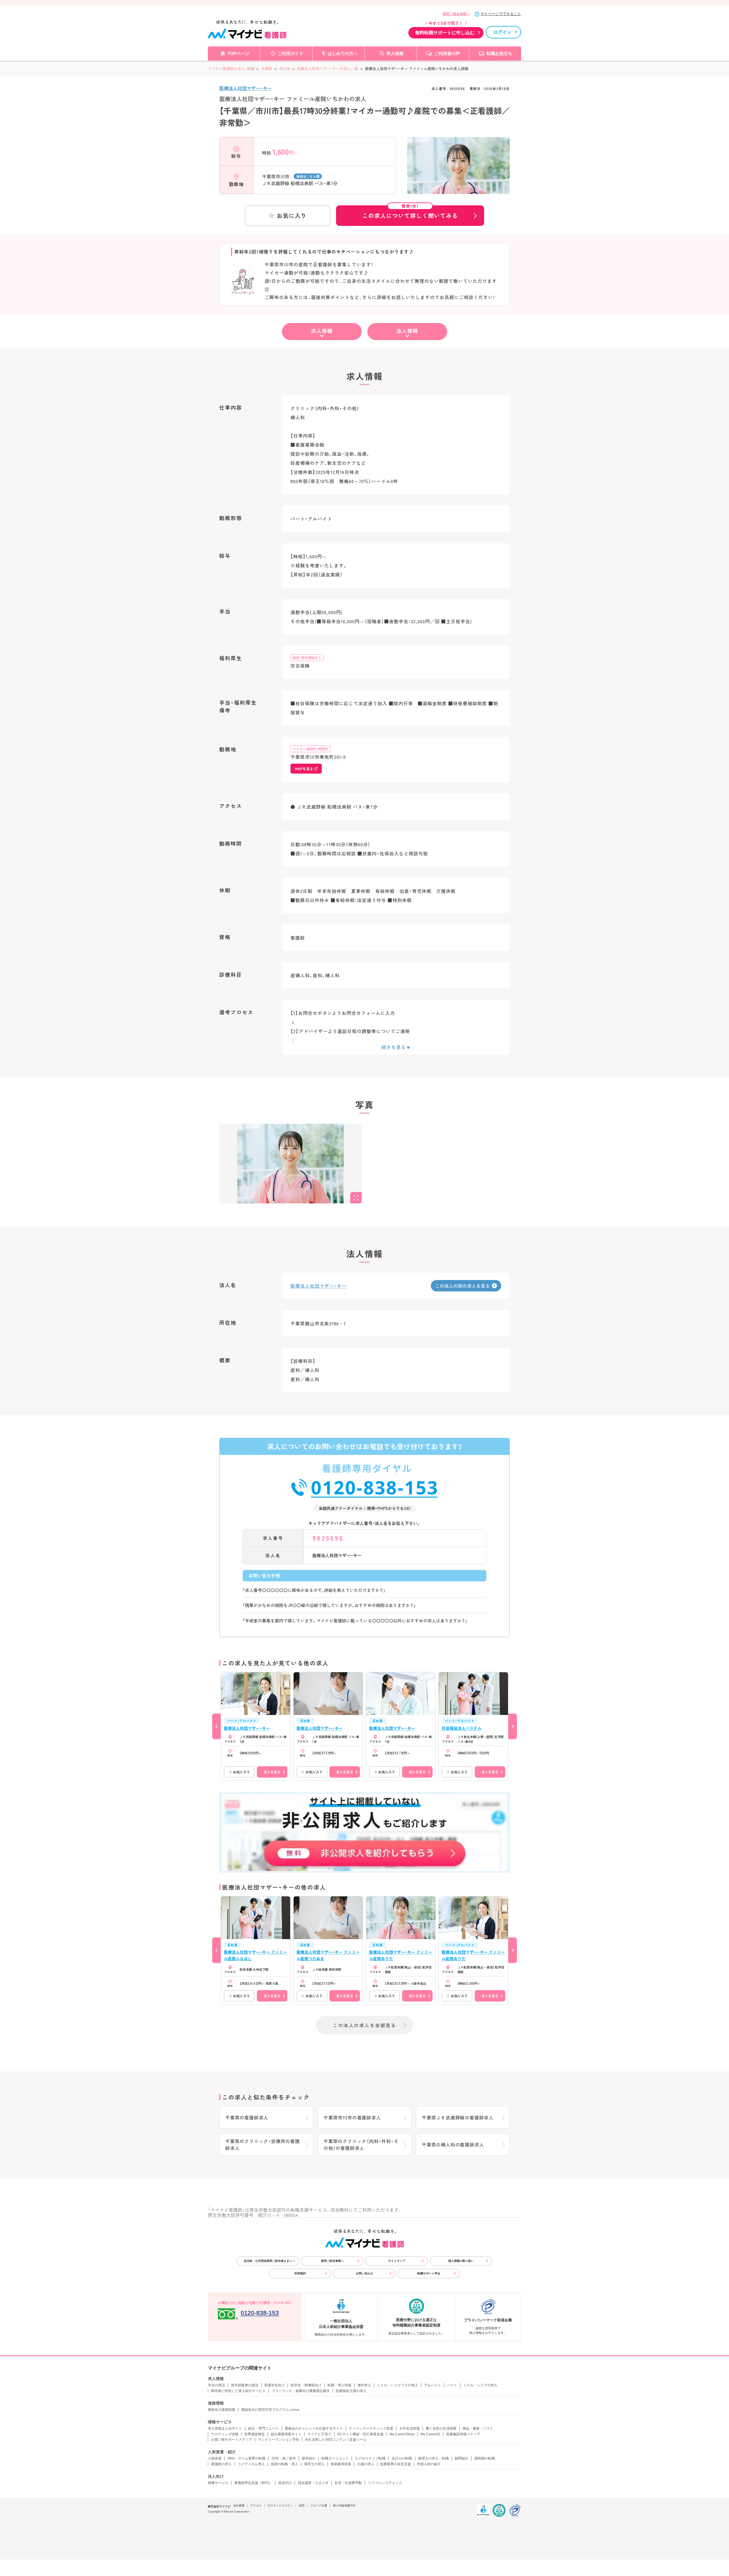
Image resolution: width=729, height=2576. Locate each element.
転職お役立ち (499, 53)
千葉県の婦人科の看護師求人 (453, 2144)
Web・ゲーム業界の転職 (246, 2458)
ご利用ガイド (290, 53)
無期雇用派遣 (341, 2464)
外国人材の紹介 (429, 2464)
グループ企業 (319, 2506)
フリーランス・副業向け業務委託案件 (301, 2391)
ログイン (502, 32)
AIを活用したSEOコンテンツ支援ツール (336, 2440)
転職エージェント (335, 2458)
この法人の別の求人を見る (462, 1286)
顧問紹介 (462, 2458)
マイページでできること (501, 14)
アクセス (256, 2506)
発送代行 (285, 2483)
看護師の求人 (221, 2464)
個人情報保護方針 (344, 2506)
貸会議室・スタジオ (313, 2483)
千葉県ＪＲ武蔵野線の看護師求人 (458, 2117)
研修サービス (218, 2483)
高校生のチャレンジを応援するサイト (314, 2428)
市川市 (285, 69)
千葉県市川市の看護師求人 (352, 2117)
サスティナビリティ (280, 2506)
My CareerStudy (402, 2434)
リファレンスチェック (385, 2483)
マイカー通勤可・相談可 (310, 749)
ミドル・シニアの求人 (480, 2385)
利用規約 (300, 2273)
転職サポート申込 (429, 2273)
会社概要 (239, 2506)
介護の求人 (366, 2464)
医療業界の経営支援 (396, 2464)
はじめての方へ (343, 53)
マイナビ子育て (320, 2434)
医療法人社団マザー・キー (246, 88)
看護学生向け (275, 2385)
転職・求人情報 (339, 2385)
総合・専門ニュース (263, 2428)
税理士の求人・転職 (433, 2458)
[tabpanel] (458, 175)
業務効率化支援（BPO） (253, 2483)
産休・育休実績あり (307, 658)
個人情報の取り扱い (461, 2261)
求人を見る (272, 1772)
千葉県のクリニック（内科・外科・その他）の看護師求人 (361, 2144)
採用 (302, 2506)
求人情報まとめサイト (225, 2428)
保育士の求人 (314, 2464)
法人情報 (407, 331)
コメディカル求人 (251, 2464)
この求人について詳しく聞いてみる (410, 212)
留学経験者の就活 (245, 2385)
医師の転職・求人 (284, 2464)
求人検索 (395, 53)
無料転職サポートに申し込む (445, 33)
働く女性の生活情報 (441, 2428)
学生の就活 (216, 2385)
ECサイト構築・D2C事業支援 (361, 2434)
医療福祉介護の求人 (351, 2391)
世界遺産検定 (255, 2434)
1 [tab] (458, 189)
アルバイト (433, 2385)
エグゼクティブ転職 (370, 2458)
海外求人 (364, 2385)
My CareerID (430, 2434)
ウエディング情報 (225, 2434)
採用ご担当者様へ (456, 14)
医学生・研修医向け (306, 2385)
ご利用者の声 (447, 53)
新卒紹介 (309, 2458)
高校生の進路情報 (222, 2410)
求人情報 (322, 331)
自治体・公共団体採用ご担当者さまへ (268, 2261)
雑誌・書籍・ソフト (478, 2428)
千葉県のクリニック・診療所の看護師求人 (263, 2144)
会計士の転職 (402, 2458)
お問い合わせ (364, 2273)
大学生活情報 (409, 2428)
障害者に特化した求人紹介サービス (238, 2391)
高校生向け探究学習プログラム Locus (270, 2410)
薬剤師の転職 (485, 2458)
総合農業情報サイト (286, 2434)
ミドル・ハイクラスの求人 (398, 2385)
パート (452, 2385)
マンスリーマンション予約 (279, 2440)
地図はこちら (306, 176)
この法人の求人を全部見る (364, 2025)
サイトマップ (397, 2261)
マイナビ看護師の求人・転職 (231, 69)
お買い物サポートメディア (232, 2440)
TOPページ (238, 53)
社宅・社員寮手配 (348, 2483)
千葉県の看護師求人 (247, 2117)
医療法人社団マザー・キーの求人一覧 (328, 69)
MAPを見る (304, 769)
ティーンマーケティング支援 (371, 2428)
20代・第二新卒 (284, 2458)
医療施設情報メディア (463, 2434)
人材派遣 (215, 2458)
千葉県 (267, 69)
